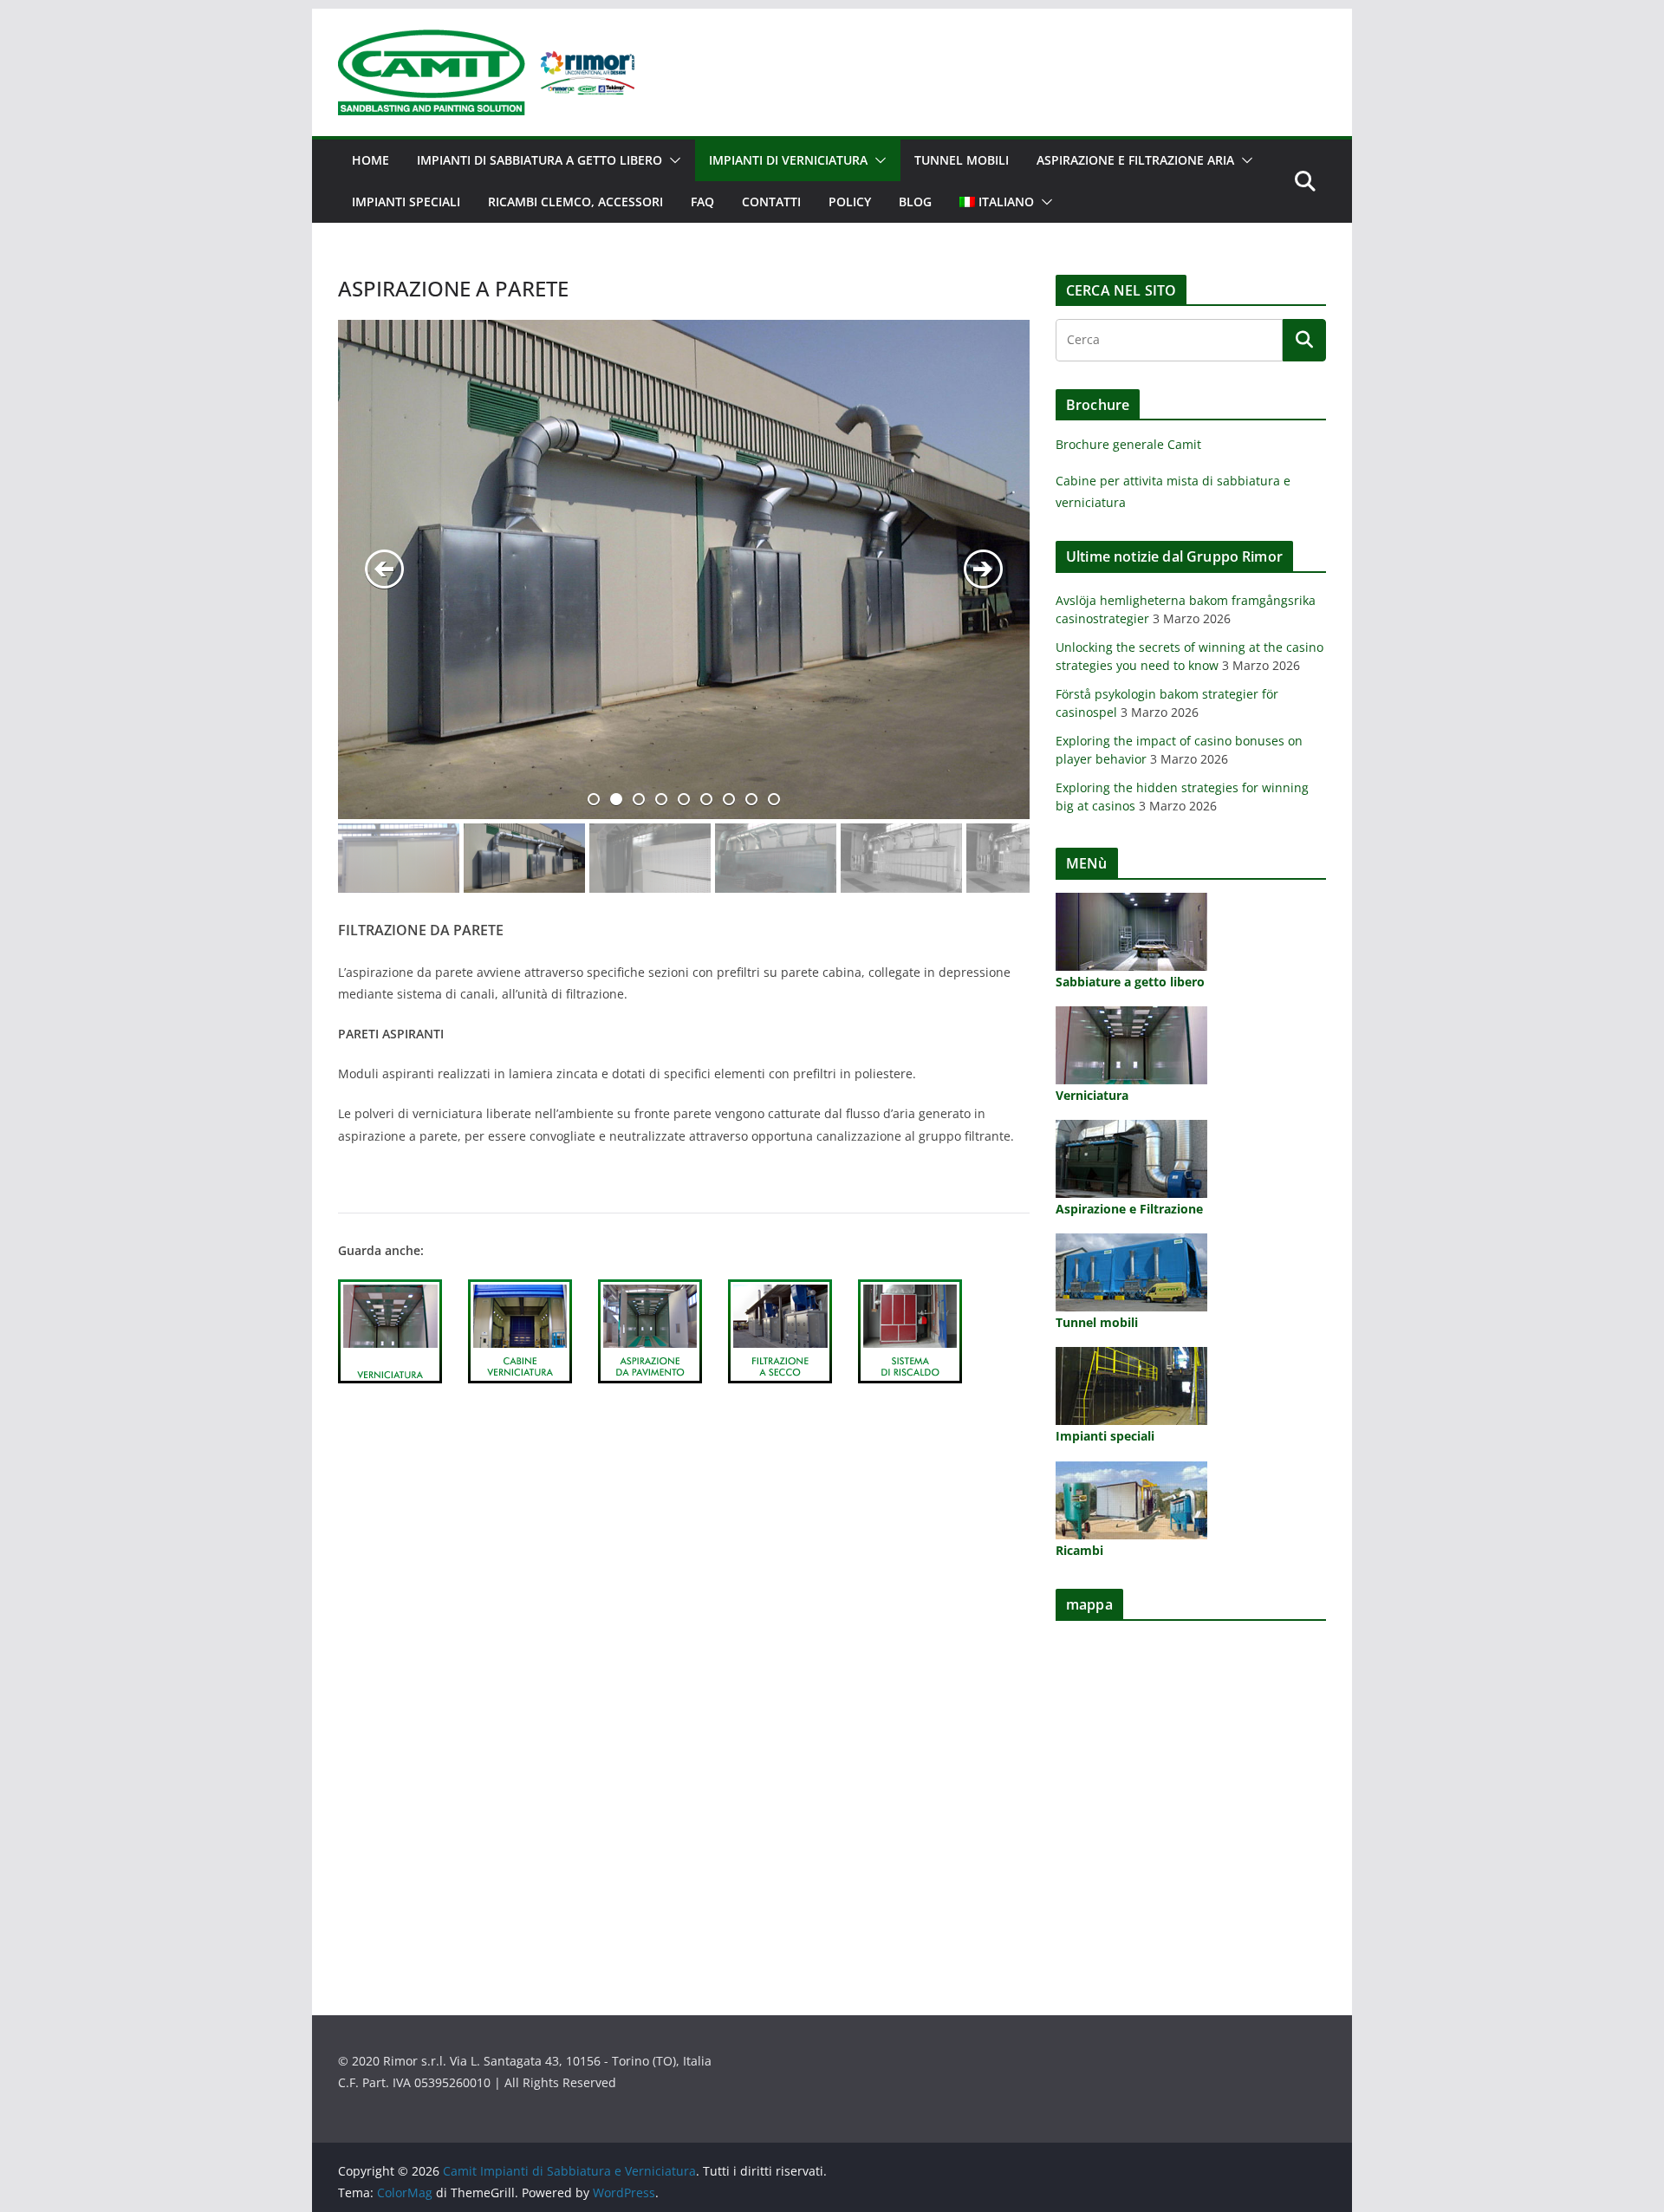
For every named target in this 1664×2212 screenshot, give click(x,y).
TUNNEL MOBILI (962, 160)
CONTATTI (771, 202)
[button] (672, 160)
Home (370, 160)
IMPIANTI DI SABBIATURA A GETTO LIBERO (539, 160)
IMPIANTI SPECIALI (406, 202)
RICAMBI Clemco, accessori (575, 202)
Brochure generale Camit (1128, 444)
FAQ (702, 202)
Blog (915, 202)
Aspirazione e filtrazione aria (1135, 160)
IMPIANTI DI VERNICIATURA (788, 160)
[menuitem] (997, 202)
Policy (850, 202)
